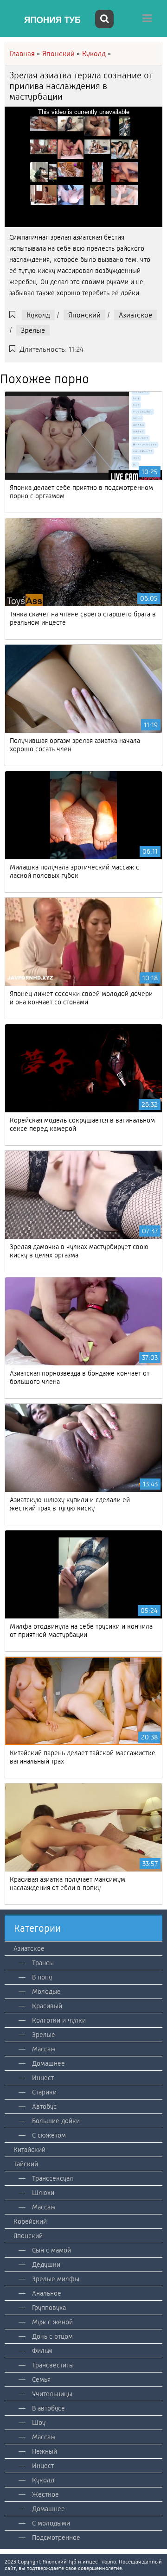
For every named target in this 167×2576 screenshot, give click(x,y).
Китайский (29, 2150)
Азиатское (135, 315)
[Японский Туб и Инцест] (49, 20)
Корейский (30, 2221)
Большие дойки (56, 2121)
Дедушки (46, 2265)
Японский (84, 315)
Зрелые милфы (56, 2279)
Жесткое (45, 2494)
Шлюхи (43, 2193)
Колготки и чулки (59, 2020)
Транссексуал (53, 2178)
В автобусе (48, 2408)
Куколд (38, 315)
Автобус (44, 2106)
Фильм (42, 2351)
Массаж (44, 2049)
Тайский (26, 2164)
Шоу (39, 2423)
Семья (41, 2379)
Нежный (45, 2451)
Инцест (43, 2078)
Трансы (43, 1963)
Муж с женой (52, 2322)
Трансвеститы (53, 2365)
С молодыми (51, 2523)
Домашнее (48, 2063)
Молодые (46, 1992)
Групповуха (49, 2308)
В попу (42, 1977)
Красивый (47, 2006)
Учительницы (52, 2394)
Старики (44, 2092)
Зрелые (33, 330)
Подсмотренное (56, 2538)
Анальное (47, 2293)
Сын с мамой (51, 2250)
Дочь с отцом (52, 2336)
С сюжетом (49, 2135)
